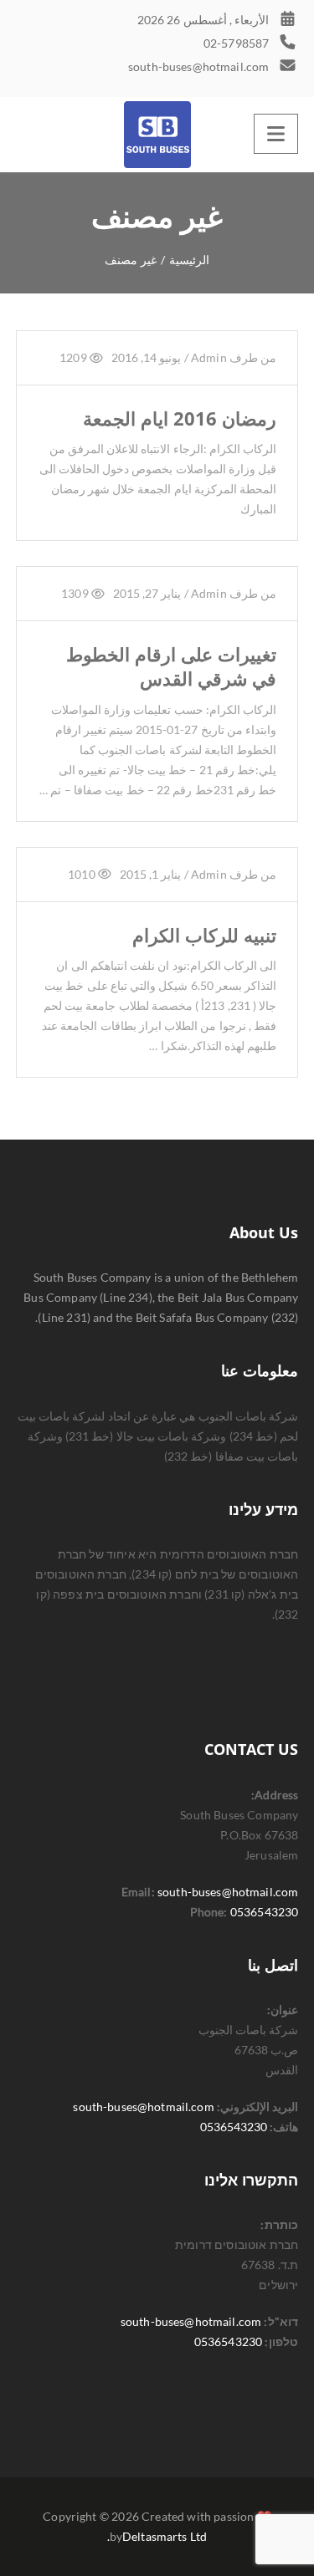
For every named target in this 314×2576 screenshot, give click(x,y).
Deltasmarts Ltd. (157, 2536)
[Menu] (276, 134)
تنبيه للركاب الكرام (204, 935)
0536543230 (264, 1912)
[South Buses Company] (157, 135)
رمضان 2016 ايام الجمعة (180, 418)
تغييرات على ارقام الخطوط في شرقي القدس (171, 666)
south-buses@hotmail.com (228, 1892)
